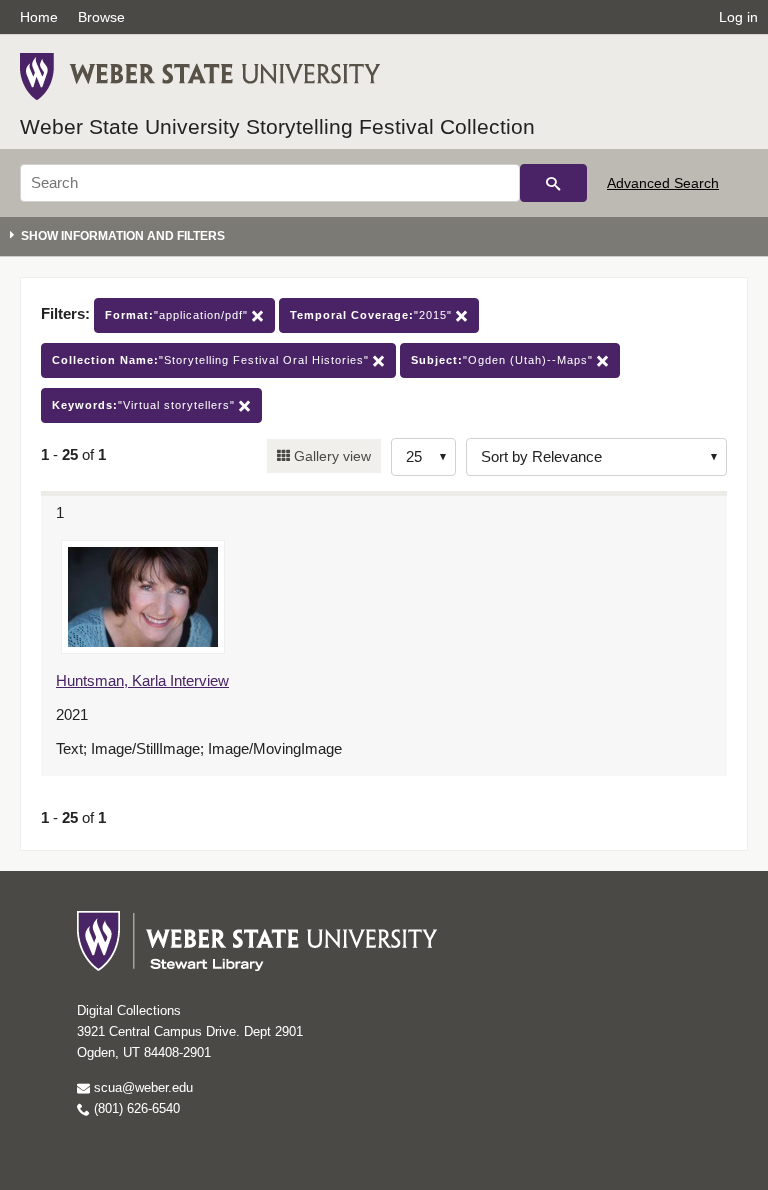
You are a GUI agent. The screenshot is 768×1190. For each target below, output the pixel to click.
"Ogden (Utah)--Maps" (504, 360)
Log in (738, 17)
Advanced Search (663, 183)
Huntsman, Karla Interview (142, 680)
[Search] (553, 183)
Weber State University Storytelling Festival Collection (277, 126)
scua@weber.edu (141, 1087)
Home (39, 17)
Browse (101, 17)
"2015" (373, 315)
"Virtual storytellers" (145, 405)
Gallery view (330, 456)
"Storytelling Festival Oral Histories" (212, 360)
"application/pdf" (178, 315)
